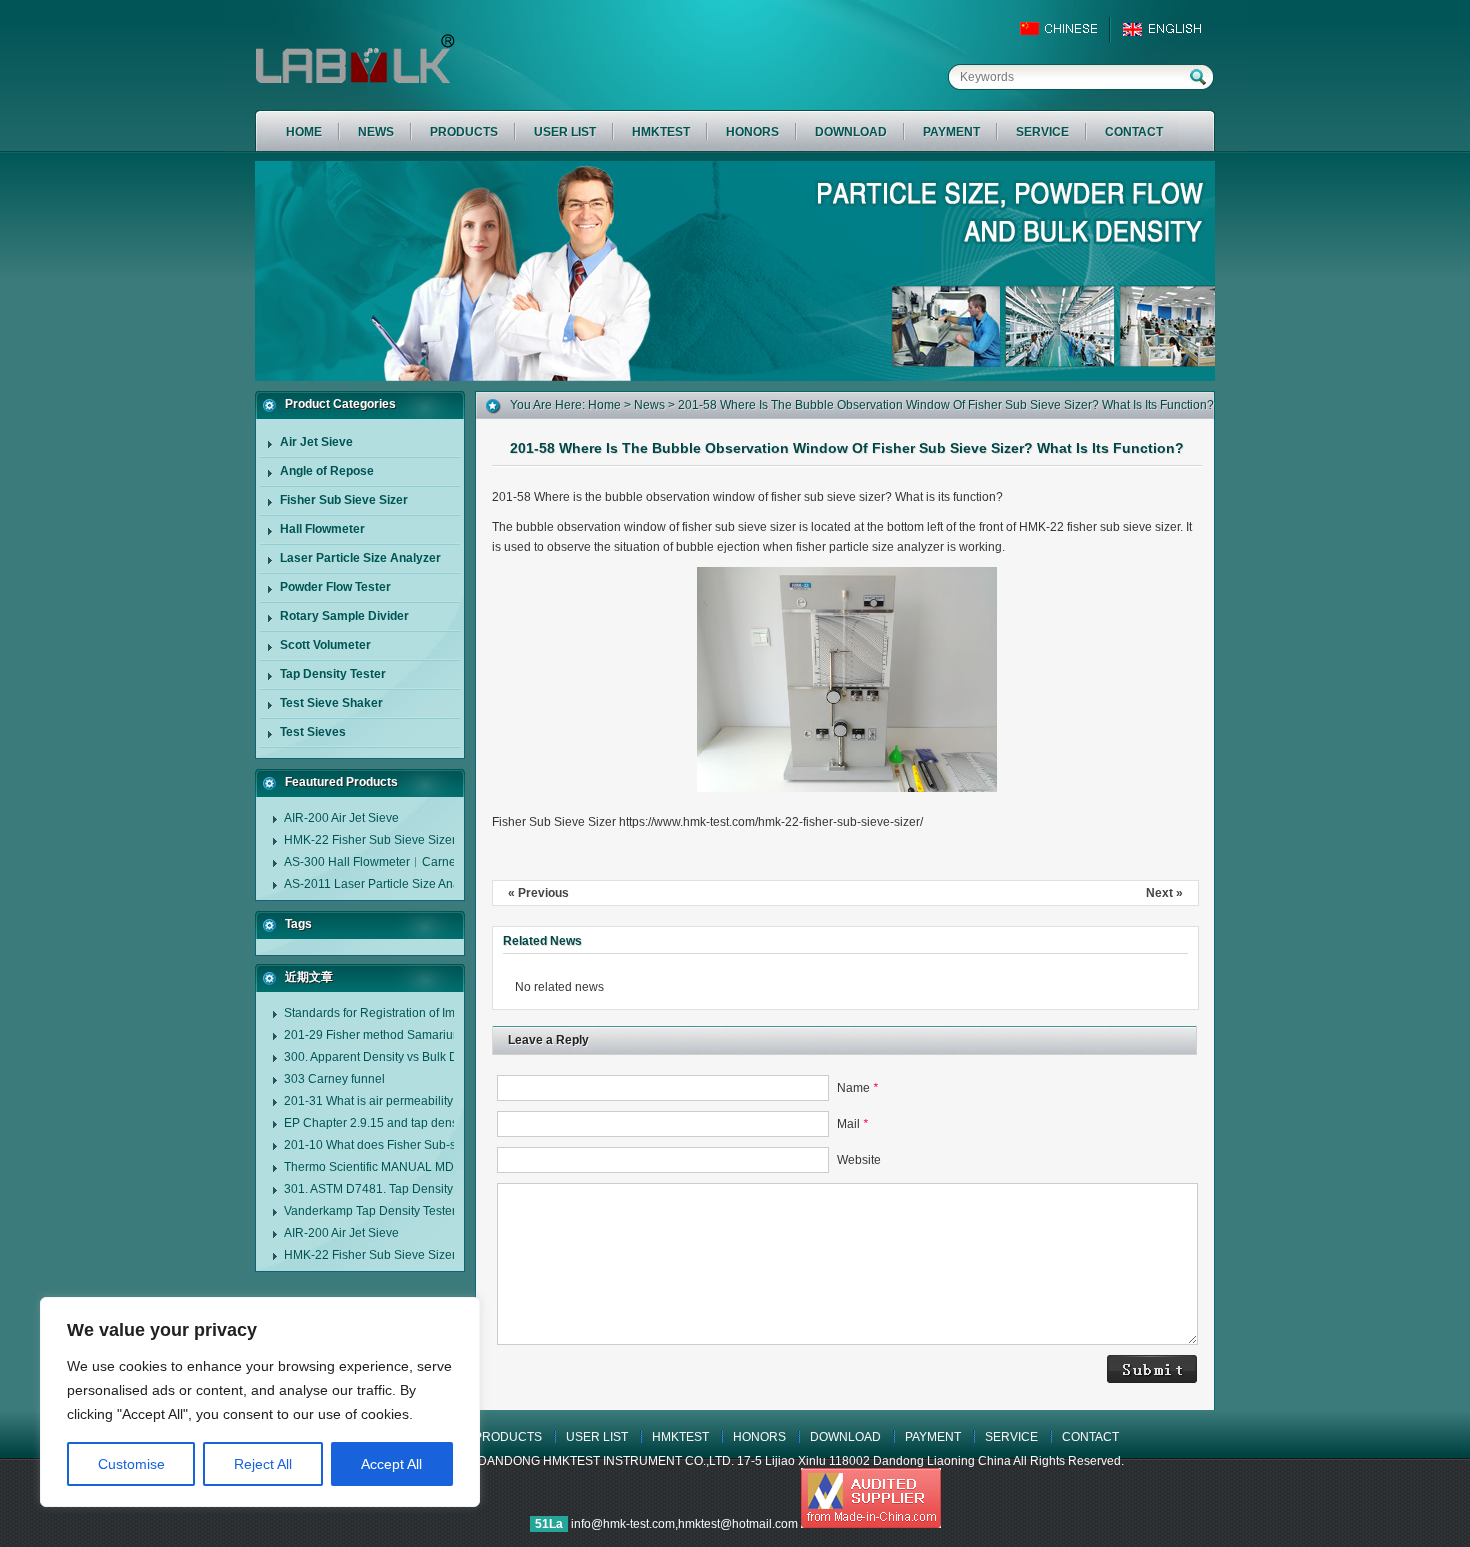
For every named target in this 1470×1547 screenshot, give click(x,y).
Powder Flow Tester (335, 587)
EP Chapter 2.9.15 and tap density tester (393, 1123)
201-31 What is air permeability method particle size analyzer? (453, 1101)
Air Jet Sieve (316, 442)
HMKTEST (680, 1437)
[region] (260, 1402)
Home (604, 405)
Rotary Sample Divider (344, 616)
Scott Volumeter (325, 645)
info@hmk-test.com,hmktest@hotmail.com (686, 1524)
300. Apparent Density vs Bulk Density (387, 1057)
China (1067, 29)
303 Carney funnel (334, 1079)
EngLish (1167, 29)
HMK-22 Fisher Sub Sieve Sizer (370, 840)
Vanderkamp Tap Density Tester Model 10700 (407, 1211)
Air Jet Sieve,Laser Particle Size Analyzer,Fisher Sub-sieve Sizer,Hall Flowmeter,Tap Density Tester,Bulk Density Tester (430, 60)
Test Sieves (313, 732)
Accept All (391, 1464)
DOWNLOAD (845, 1437)
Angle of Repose (327, 471)
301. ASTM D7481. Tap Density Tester (386, 1189)
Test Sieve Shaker (331, 703)
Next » (1164, 893)
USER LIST (597, 1437)
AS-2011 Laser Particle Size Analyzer (385, 884)
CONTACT (1090, 1437)
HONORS (759, 1437)
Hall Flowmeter (322, 529)
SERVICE (1011, 1437)
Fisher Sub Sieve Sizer (344, 500)
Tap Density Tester (333, 674)
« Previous (538, 893)
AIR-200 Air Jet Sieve (341, 818)
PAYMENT (933, 1437)
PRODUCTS (508, 1437)
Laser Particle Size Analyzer (360, 558)
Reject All (263, 1464)
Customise (131, 1464)
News (649, 405)
